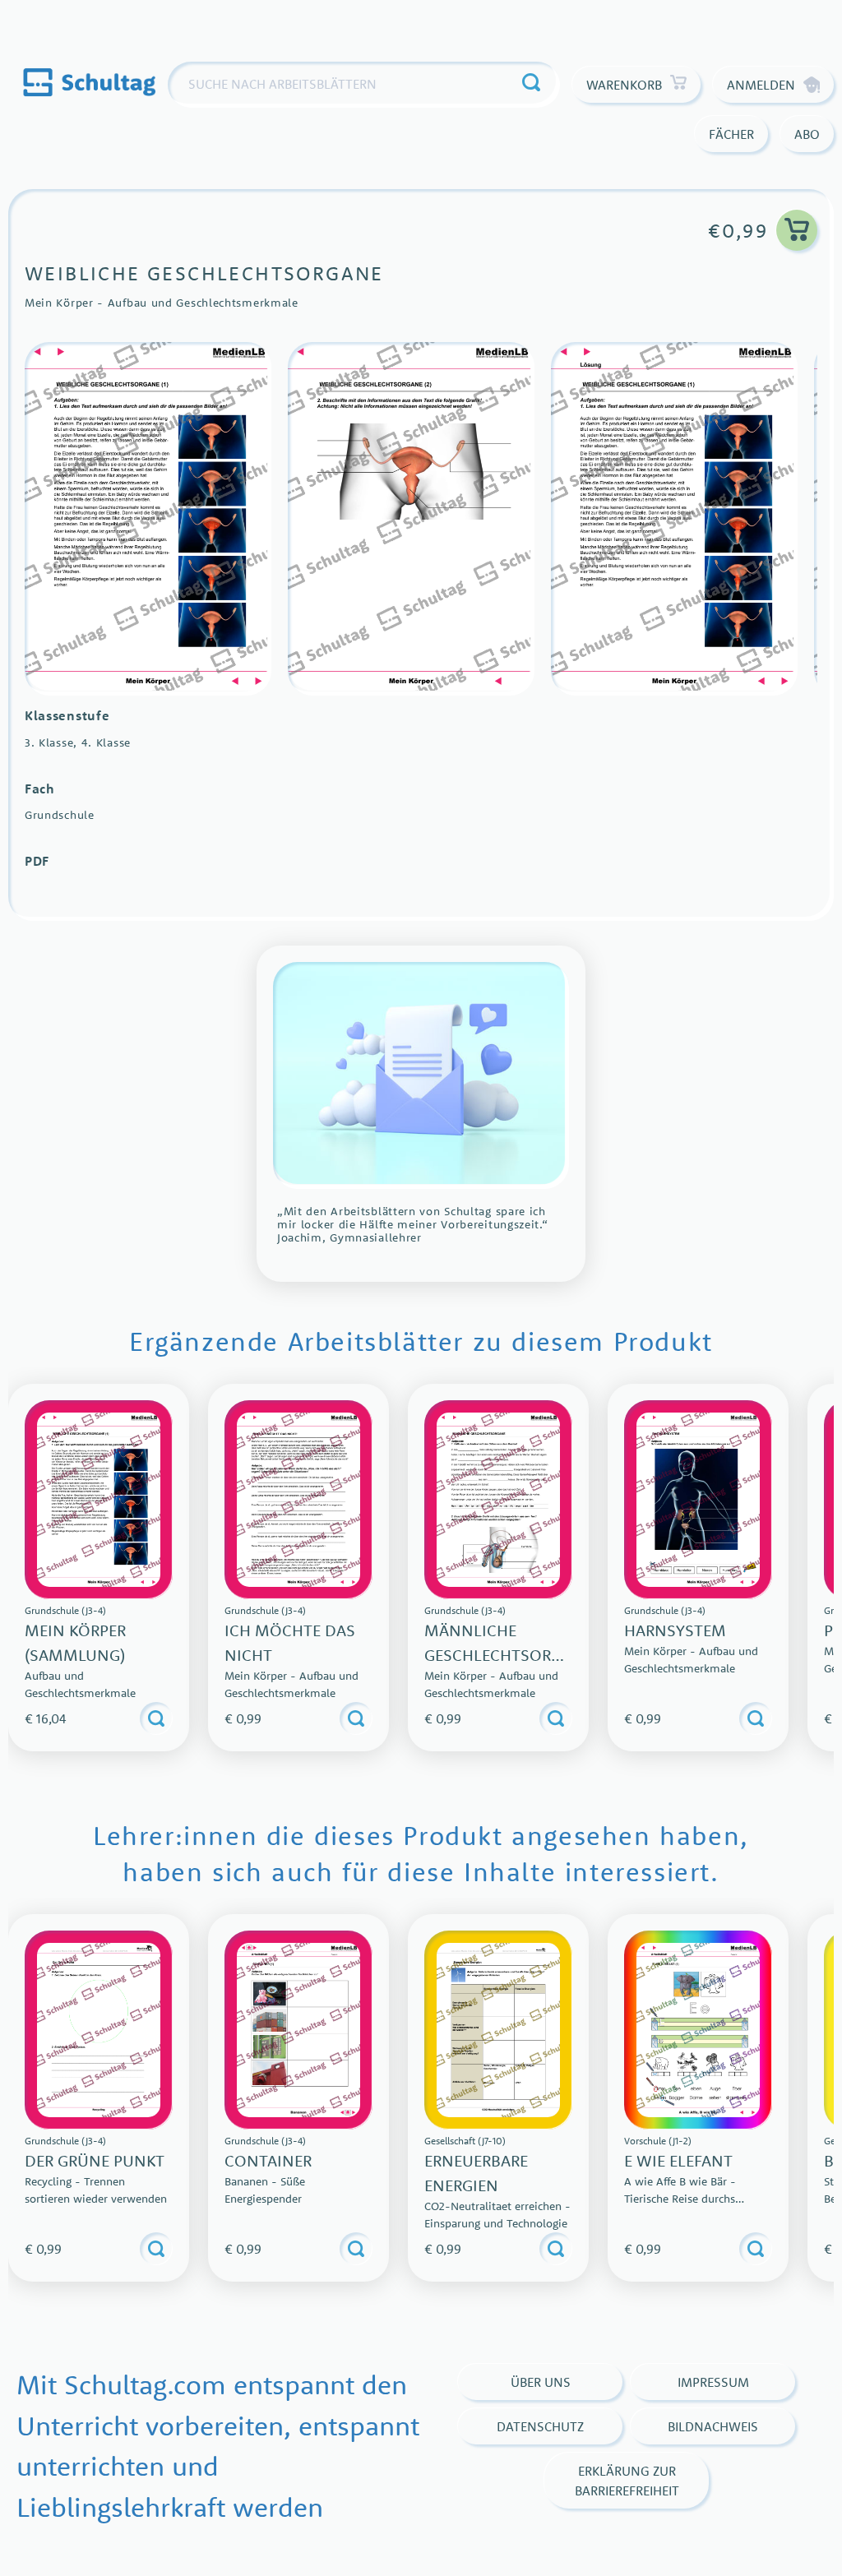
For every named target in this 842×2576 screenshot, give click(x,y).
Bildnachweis (713, 2426)
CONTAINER (268, 2160)
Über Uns (541, 2382)
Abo (807, 134)
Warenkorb (624, 85)
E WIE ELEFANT (678, 2160)
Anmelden (761, 85)
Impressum (713, 2382)
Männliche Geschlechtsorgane (498, 1655)
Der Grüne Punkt (95, 2160)
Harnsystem (675, 1630)
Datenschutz (540, 2426)
